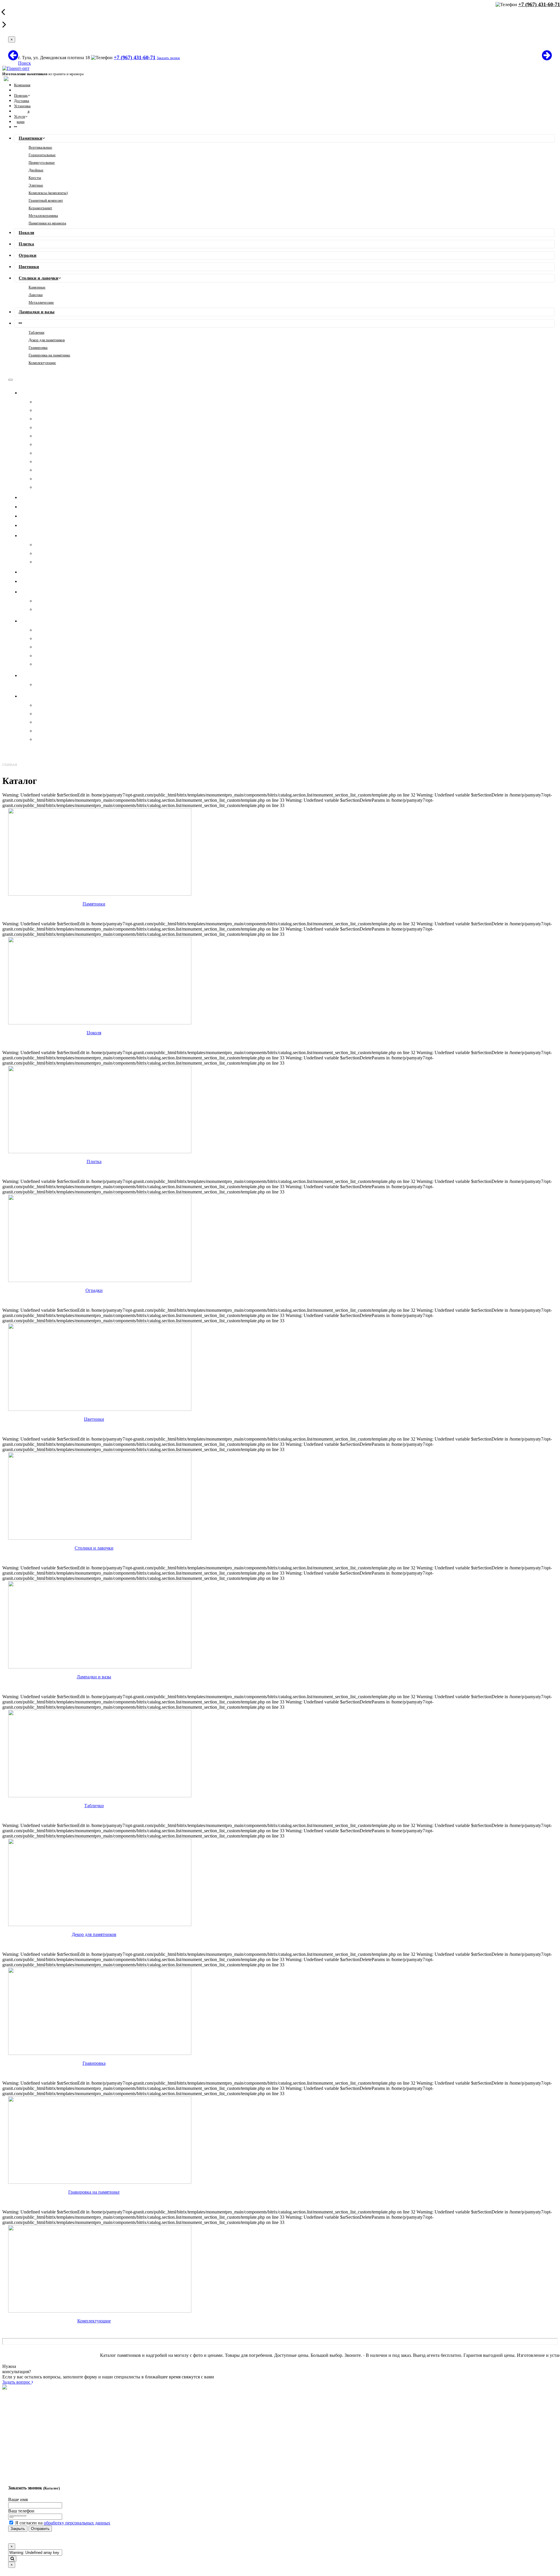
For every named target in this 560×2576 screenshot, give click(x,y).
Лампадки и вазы (37, 312)
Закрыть (18, 2529)
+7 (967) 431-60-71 (135, 57)
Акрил (41, 601)
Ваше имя (18, 2499)
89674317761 (81, 2425)
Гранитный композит (46, 200)
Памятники (30, 138)
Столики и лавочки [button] (48, 535)
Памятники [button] (38, 393)
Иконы (42, 638)
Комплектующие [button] (45, 696)
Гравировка (38, 348)
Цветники (29, 267)
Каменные (37, 287)
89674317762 (81, 2414)
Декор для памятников (47, 340)
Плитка (26, 244)
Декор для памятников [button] (51, 592)
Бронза (42, 609)
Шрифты (44, 630)
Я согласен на (63, 2523)
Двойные (36, 170)
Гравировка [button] (39, 621)
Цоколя (26, 233)
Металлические (41, 302)
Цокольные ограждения (58, 739)
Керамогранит (40, 208)
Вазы (40, 705)
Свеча (41, 656)
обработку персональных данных (77, 2523)
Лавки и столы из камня (59, 722)
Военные (44, 664)
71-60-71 (77, 2404)
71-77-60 (77, 2409)
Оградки (28, 255)
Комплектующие (42, 363)
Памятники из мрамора (47, 223)
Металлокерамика (43, 216)
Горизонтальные (42, 155)
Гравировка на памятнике (49, 355)
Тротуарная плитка (54, 731)
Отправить (40, 2529)
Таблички (36, 332)
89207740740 (81, 2419)
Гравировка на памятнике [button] (55, 675)
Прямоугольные (42, 162)
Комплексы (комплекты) (48, 193)
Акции (19, 122)
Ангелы (43, 647)
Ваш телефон (21, 2511)
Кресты (35, 178)
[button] (15, 127)
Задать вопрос (17, 2382)
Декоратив (45, 714)
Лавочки (36, 295)
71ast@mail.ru (82, 2451)
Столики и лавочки (38, 278)
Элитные (36, 185)
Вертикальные (40, 147)
